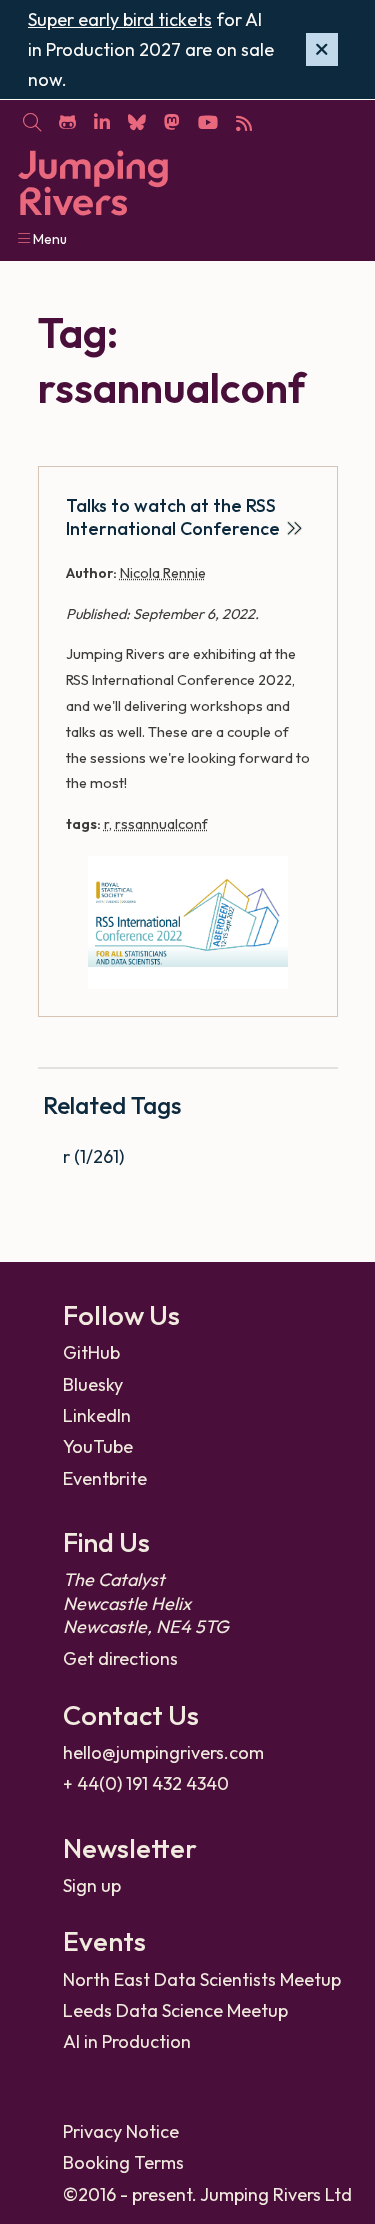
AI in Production (127, 2041)
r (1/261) (93, 1156)
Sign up (92, 1885)
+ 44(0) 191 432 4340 (146, 1783)
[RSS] (243, 121)
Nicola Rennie (163, 573)
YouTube (98, 1446)
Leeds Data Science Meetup (175, 2010)
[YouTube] (207, 121)
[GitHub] (67, 121)
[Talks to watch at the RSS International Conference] (188, 922)
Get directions (120, 1658)
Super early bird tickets (120, 19)
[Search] (31, 121)
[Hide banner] (322, 50)
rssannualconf (161, 824)
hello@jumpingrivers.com (163, 1752)
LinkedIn (97, 1415)
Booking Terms (123, 2162)
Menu (48, 239)
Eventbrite (105, 1478)
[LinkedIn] (101, 121)
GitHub (91, 1352)
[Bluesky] (136, 121)
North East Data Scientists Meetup (202, 1979)
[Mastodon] (171, 121)
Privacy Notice (121, 2131)
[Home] (93, 183)
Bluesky (93, 1384)
